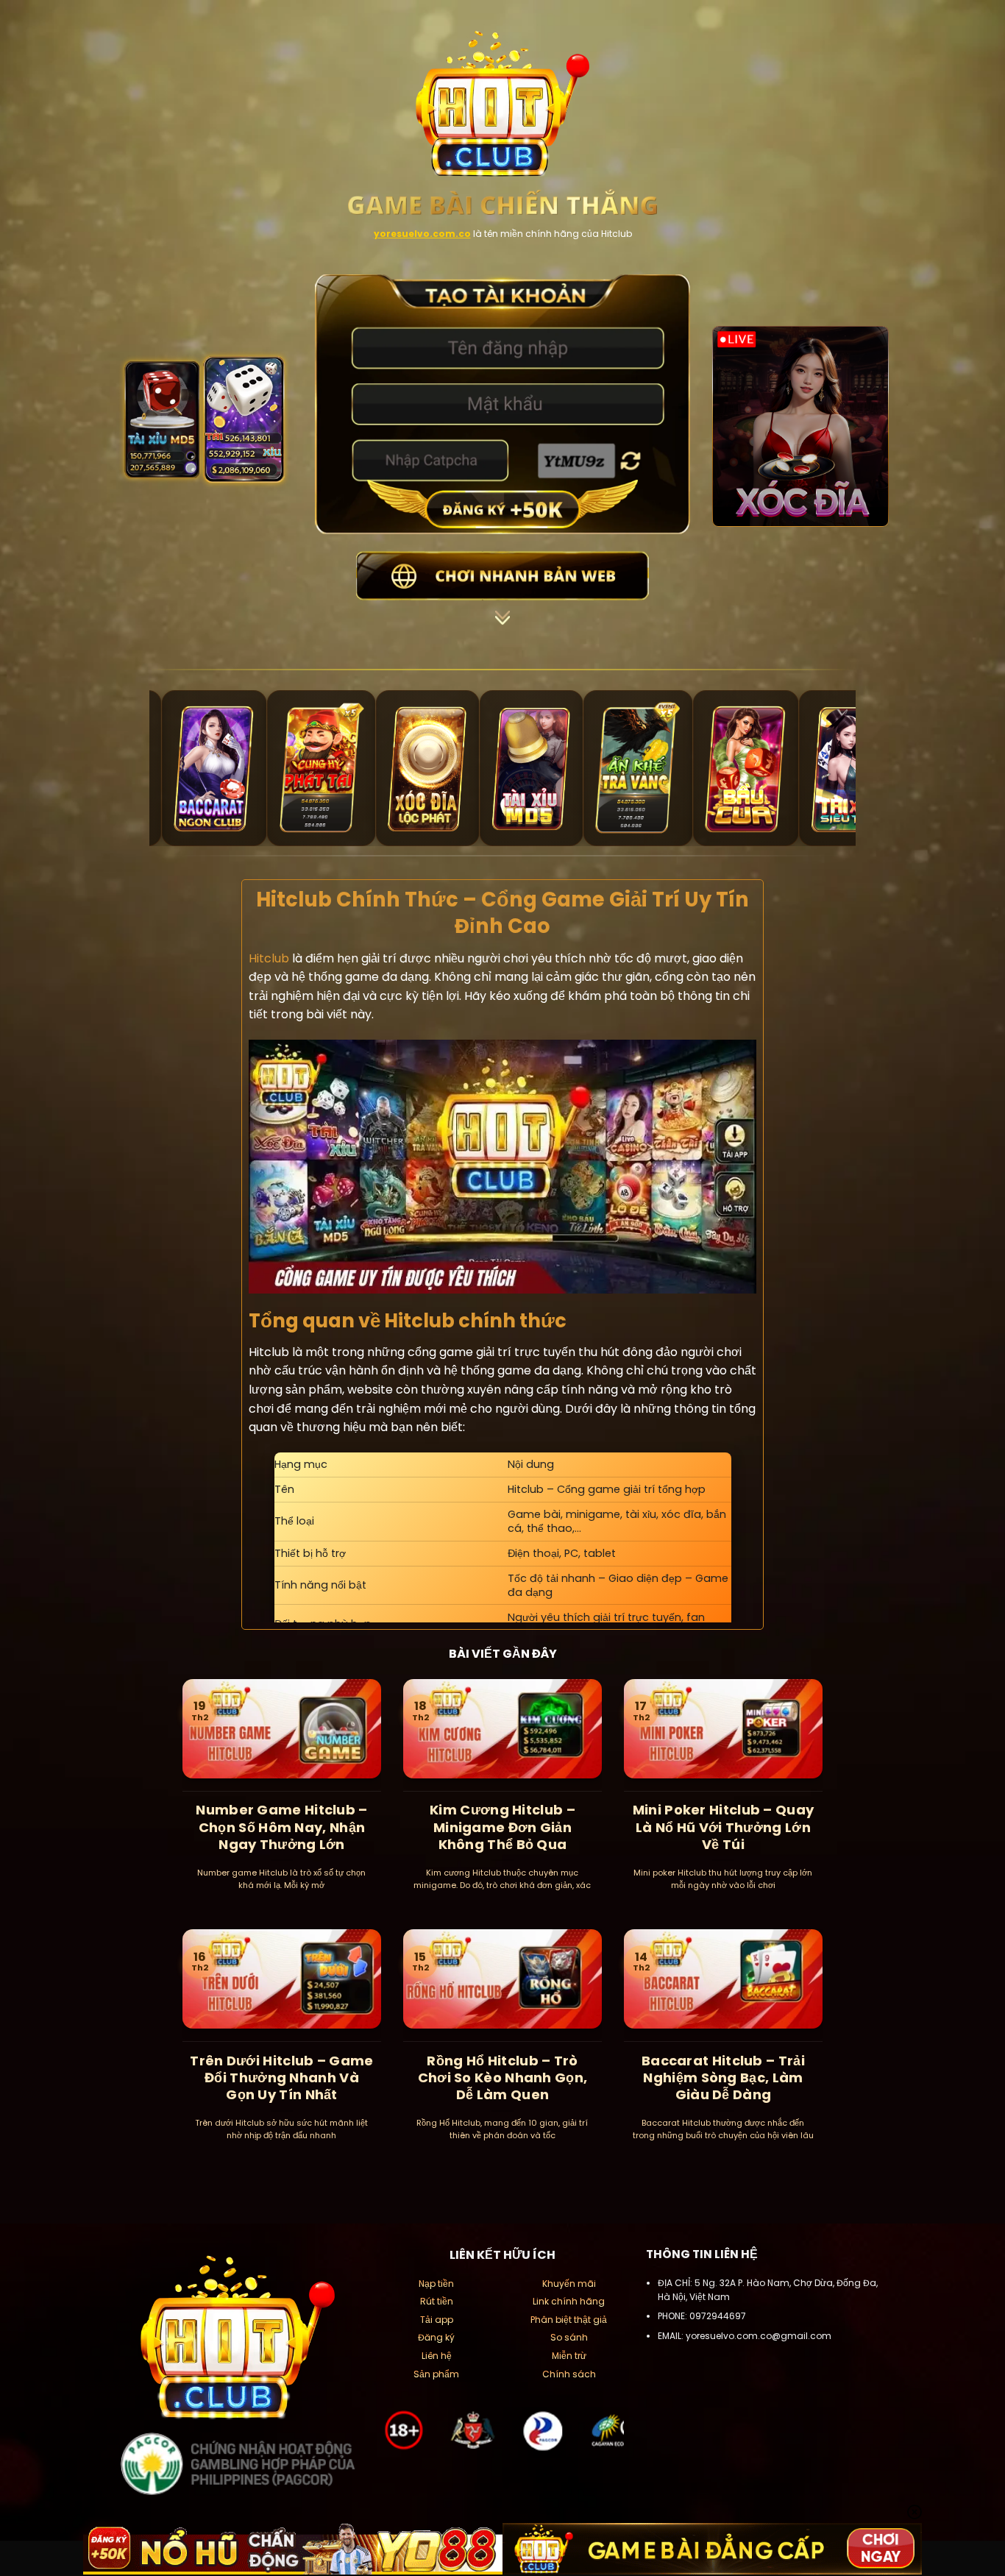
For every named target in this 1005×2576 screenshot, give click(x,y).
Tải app (437, 2320)
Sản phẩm (436, 2374)
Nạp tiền (436, 2284)
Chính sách (569, 2374)
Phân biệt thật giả (569, 2320)
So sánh (569, 2337)
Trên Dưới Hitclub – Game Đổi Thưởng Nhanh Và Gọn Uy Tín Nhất (281, 2078)
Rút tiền (437, 2301)
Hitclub (269, 958)
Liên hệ (437, 2356)
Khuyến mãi (569, 2284)
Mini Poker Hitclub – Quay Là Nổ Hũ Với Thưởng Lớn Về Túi (724, 1827)
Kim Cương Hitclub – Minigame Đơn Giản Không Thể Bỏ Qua (502, 1827)
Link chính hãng (569, 2301)
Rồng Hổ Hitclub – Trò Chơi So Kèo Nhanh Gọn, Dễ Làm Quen (503, 2078)
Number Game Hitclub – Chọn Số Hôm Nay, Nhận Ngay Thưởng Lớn (281, 1827)
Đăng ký (436, 2337)
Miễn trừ (569, 2356)
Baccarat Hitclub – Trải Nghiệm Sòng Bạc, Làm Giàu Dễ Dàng (723, 2078)
